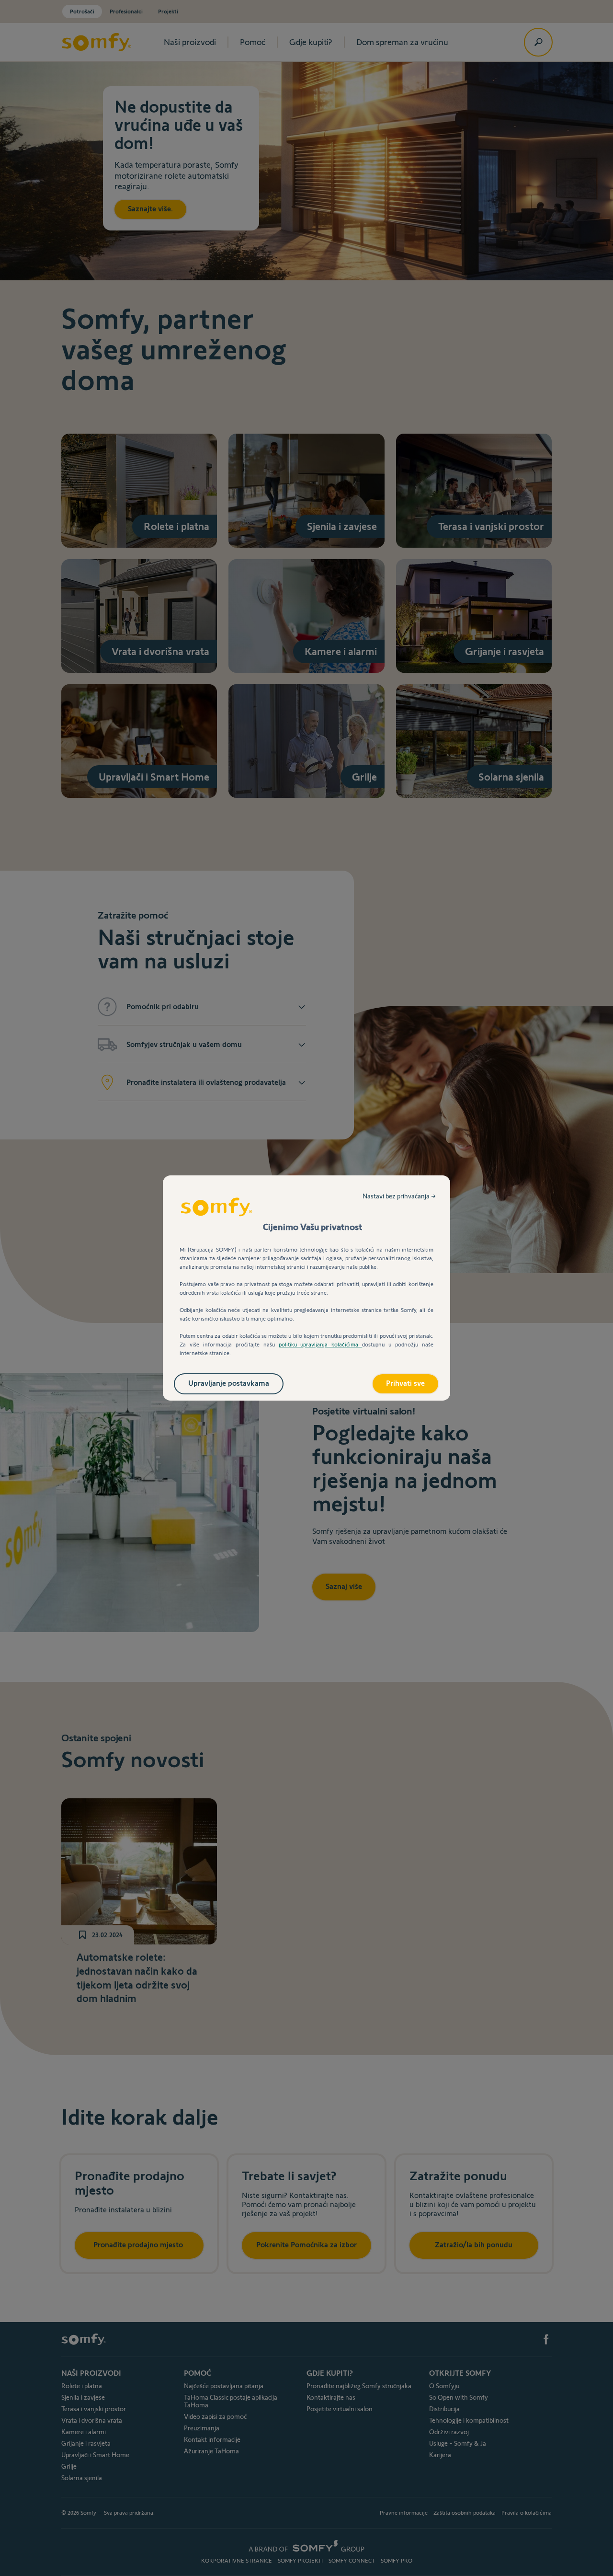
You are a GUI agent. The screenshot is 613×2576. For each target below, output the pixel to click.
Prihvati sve (405, 1383)
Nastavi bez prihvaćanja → (399, 1196)
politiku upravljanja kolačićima (321, 1344)
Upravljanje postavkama (229, 1383)
